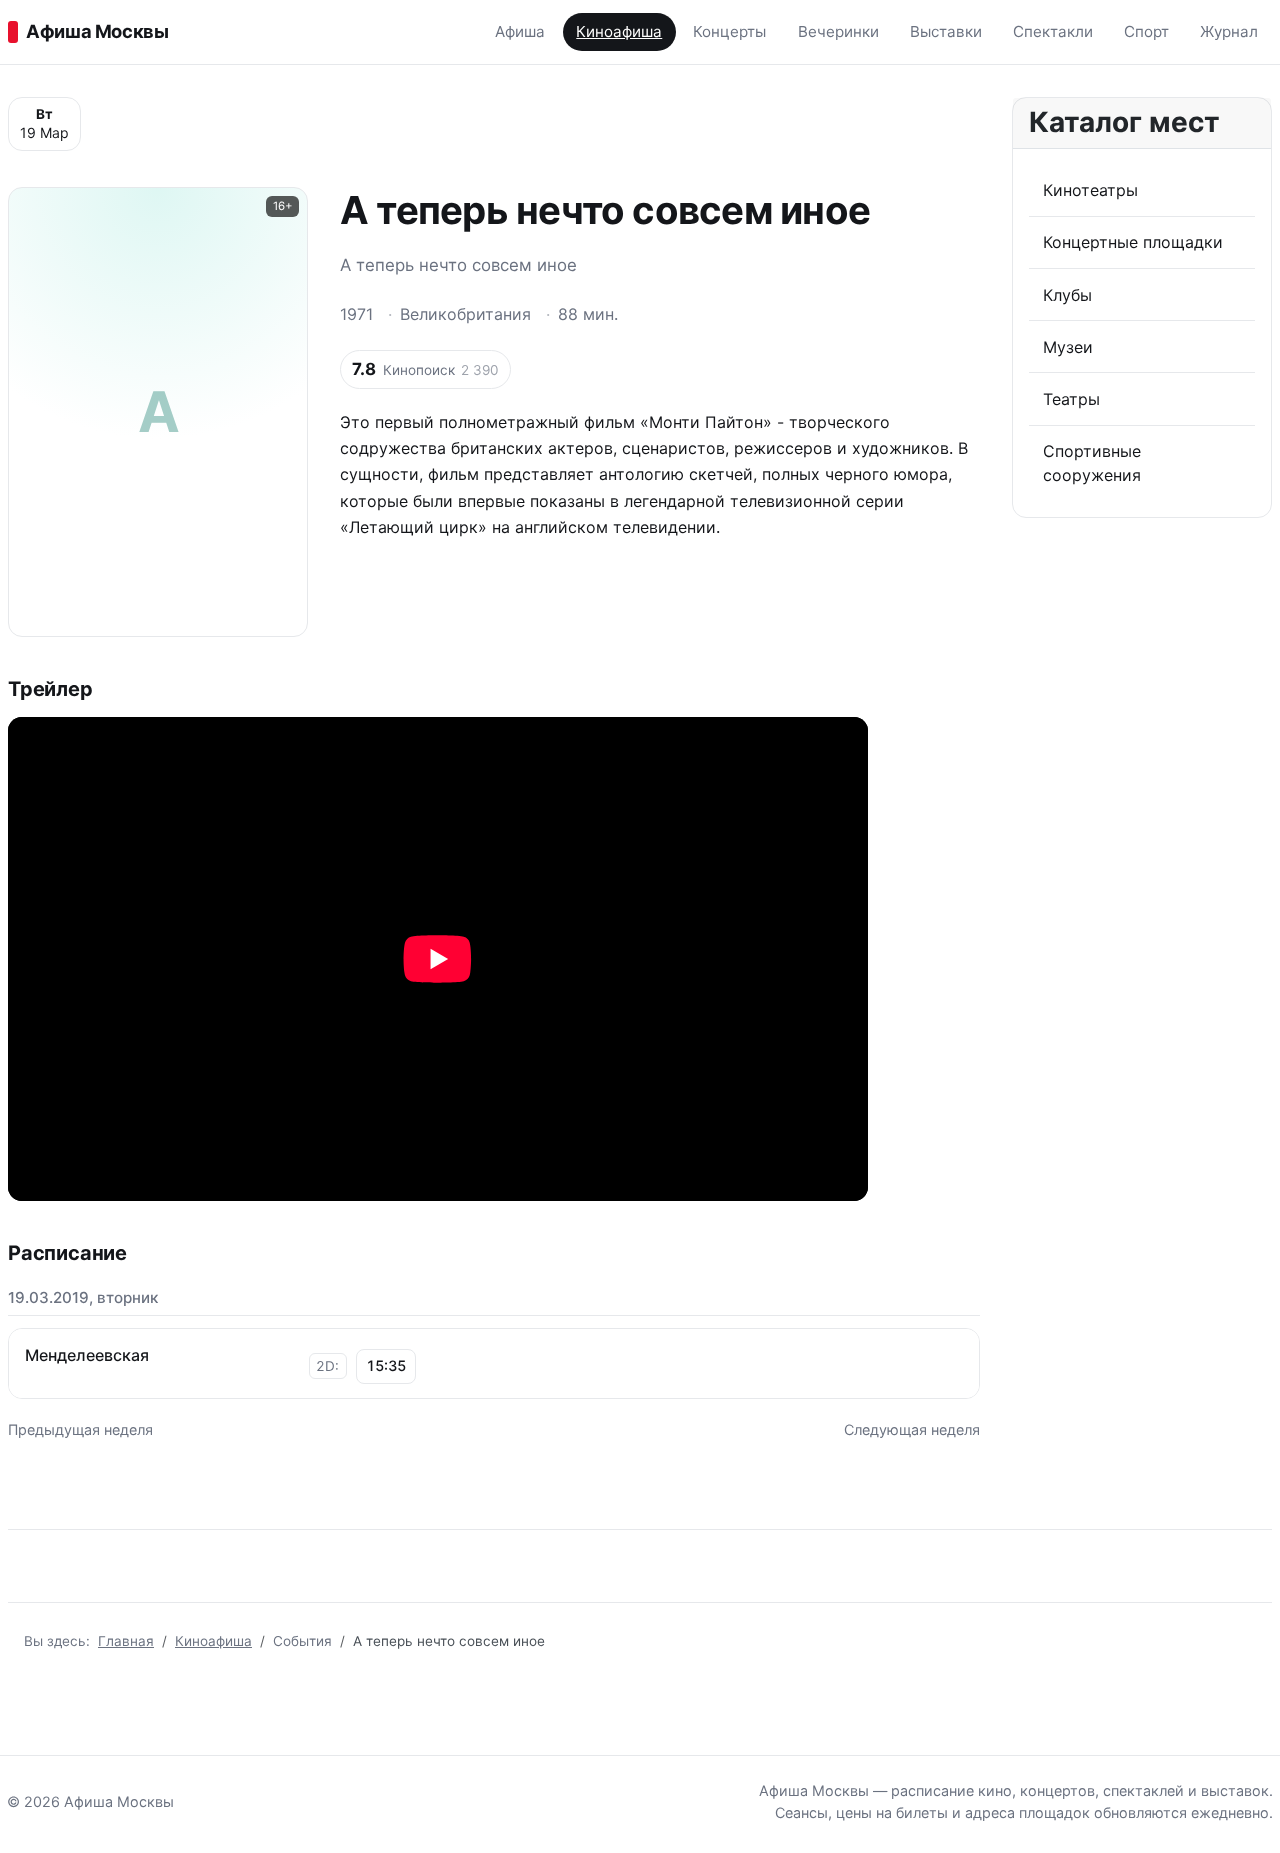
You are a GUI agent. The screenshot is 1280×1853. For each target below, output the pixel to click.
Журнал (1229, 31)
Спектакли (1053, 31)
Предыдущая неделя (80, 1429)
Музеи (1068, 347)
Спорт (1146, 31)
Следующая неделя (912, 1429)
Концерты (729, 31)
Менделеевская (87, 1355)
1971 (356, 314)
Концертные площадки (1133, 242)
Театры (1071, 399)
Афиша (520, 31)
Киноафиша (619, 31)
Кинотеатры (1090, 190)
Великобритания (465, 314)
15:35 (386, 1365)
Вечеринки (838, 31)
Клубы (1067, 295)
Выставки (946, 31)
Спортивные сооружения (1092, 463)
